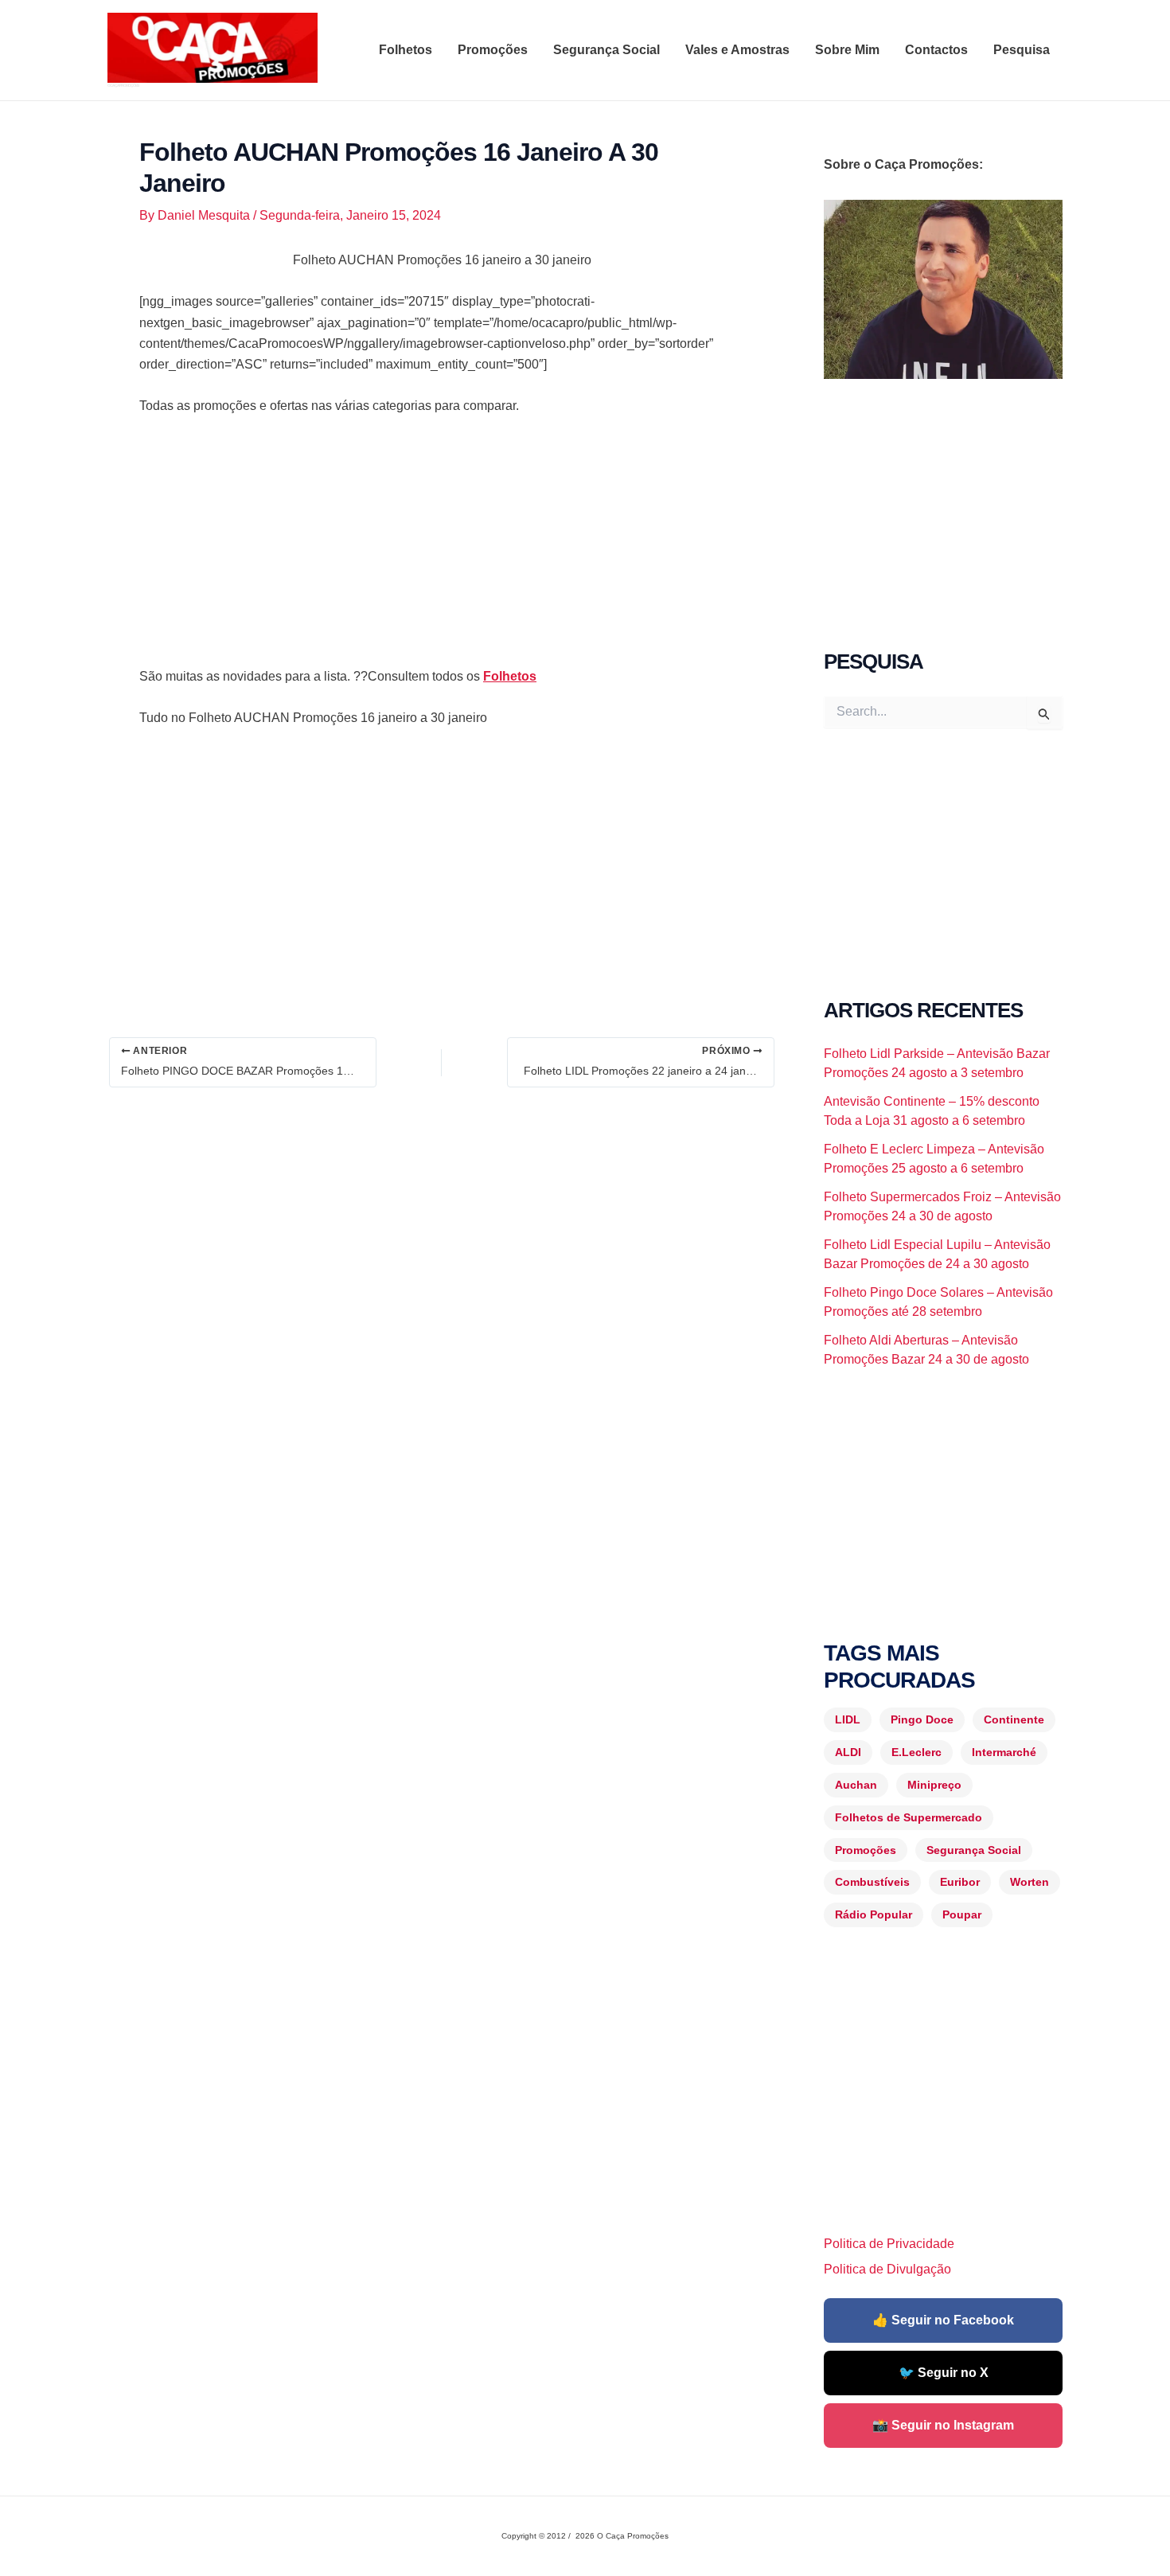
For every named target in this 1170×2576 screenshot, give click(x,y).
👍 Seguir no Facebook (943, 2320)
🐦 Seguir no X (944, 2373)
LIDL (848, 1719)
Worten (1030, 1882)
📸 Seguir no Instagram (943, 2425)
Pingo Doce (922, 1719)
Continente (1014, 1719)
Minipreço (934, 1785)
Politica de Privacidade (889, 2244)
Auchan (856, 1785)
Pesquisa (1022, 50)
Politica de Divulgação (887, 2269)
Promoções (493, 50)
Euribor (960, 1882)
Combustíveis (872, 1882)
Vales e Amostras (737, 50)
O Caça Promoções (123, 85)
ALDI (848, 1752)
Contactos (936, 50)
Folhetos (406, 50)
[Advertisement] (442, 548)
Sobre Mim (847, 50)
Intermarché (1004, 1752)
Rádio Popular (874, 1914)
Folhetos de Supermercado (909, 1817)
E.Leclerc (916, 1752)
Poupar (962, 1914)
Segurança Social (606, 50)
